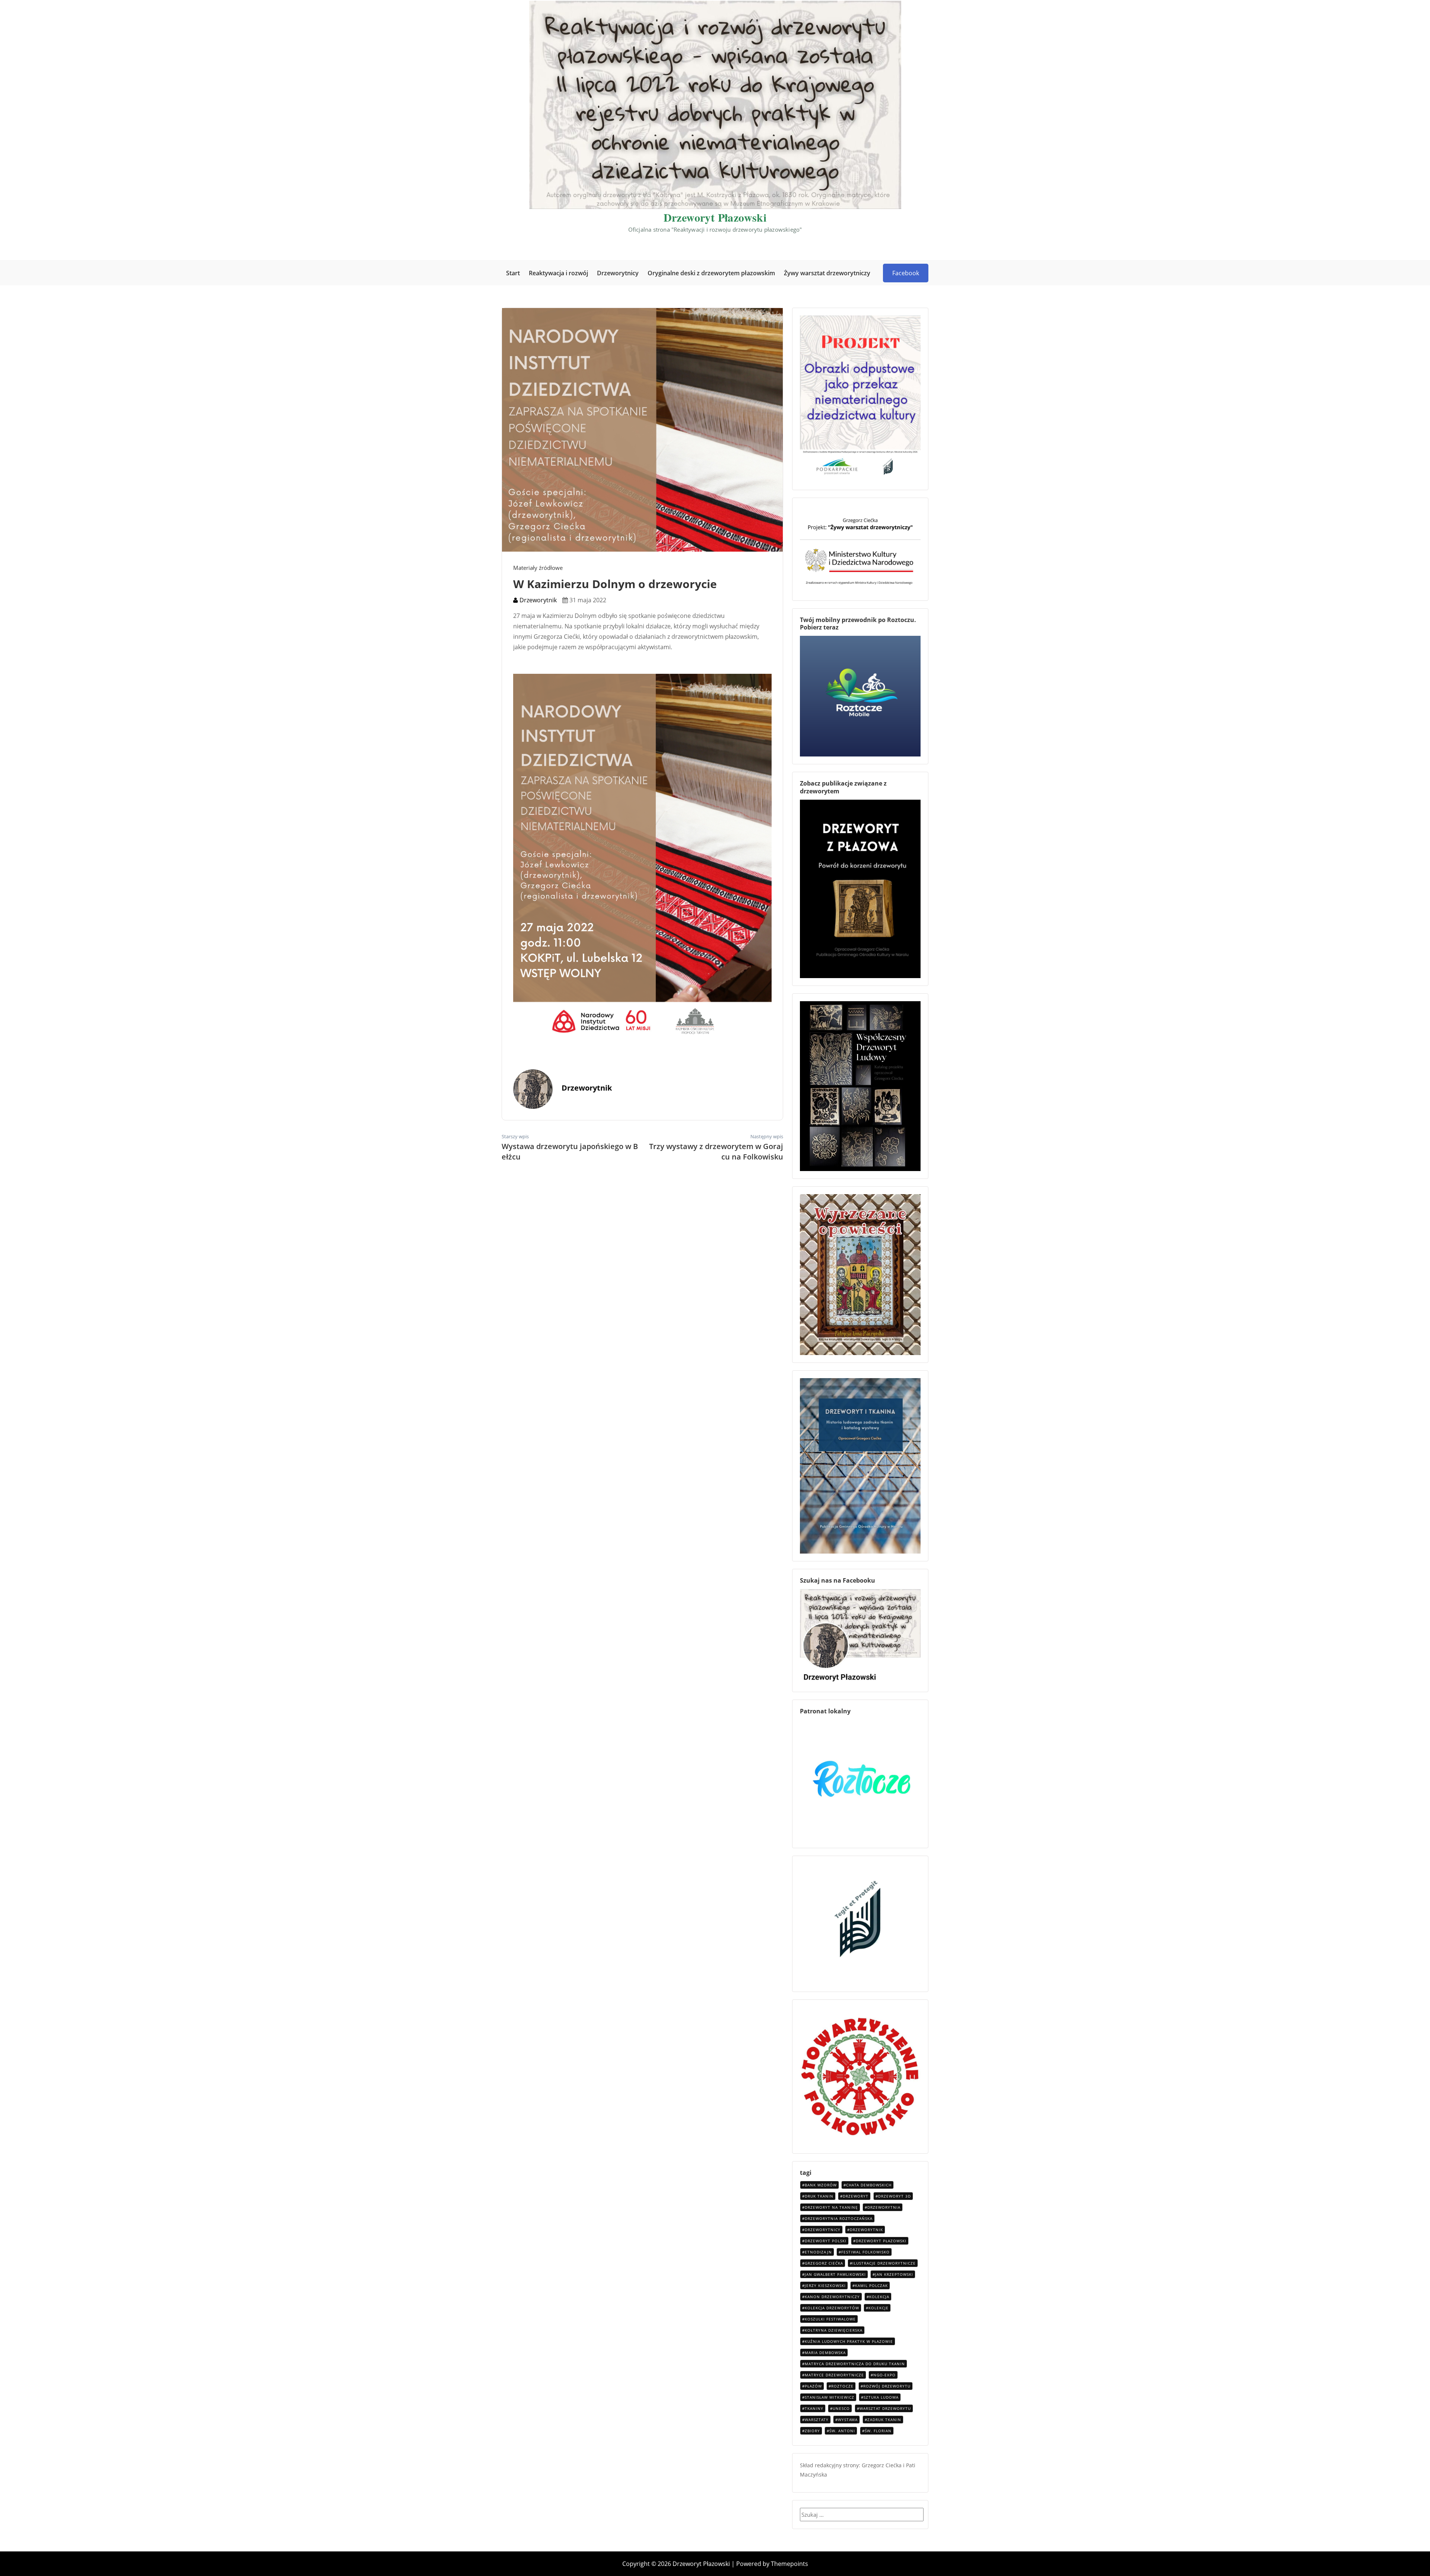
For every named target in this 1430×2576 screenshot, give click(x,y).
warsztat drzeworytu (885, 2408)
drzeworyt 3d (894, 2196)
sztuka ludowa (881, 2397)
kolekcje (878, 2308)
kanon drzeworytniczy (832, 2297)
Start (513, 273)
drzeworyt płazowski (881, 2241)
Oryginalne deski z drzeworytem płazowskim (711, 273)
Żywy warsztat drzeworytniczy (827, 273)
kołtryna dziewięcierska (834, 2330)
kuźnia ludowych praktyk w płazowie (849, 2341)
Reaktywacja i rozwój (558, 273)
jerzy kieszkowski (825, 2285)
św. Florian (878, 2431)
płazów (813, 2386)
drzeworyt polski (826, 2241)
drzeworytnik (866, 2230)
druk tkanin (819, 2196)
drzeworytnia (884, 2207)
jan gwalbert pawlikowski (835, 2274)
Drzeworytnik (537, 600)
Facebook (906, 273)
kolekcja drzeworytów (832, 2308)
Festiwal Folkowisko (865, 2252)
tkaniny (814, 2408)
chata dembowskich (869, 2185)
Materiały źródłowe (538, 568)
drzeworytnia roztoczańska (839, 2218)
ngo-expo (884, 2375)
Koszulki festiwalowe (830, 2319)
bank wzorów (821, 2185)
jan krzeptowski (894, 2274)
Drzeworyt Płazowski (715, 217)
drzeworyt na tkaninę (831, 2207)
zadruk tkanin (884, 2420)
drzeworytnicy (823, 2230)
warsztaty (817, 2420)
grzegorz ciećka (824, 2263)
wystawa (848, 2420)
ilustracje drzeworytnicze (884, 2263)
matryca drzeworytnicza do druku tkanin (855, 2364)
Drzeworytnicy (618, 273)
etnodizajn (818, 2252)
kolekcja (879, 2297)
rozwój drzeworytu (887, 2386)
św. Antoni (842, 2431)
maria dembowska (825, 2353)
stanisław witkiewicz (830, 2397)
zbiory (812, 2431)
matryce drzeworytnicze (834, 2375)
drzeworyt (856, 2196)
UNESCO (841, 2408)
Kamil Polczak (871, 2285)
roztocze (842, 2386)
